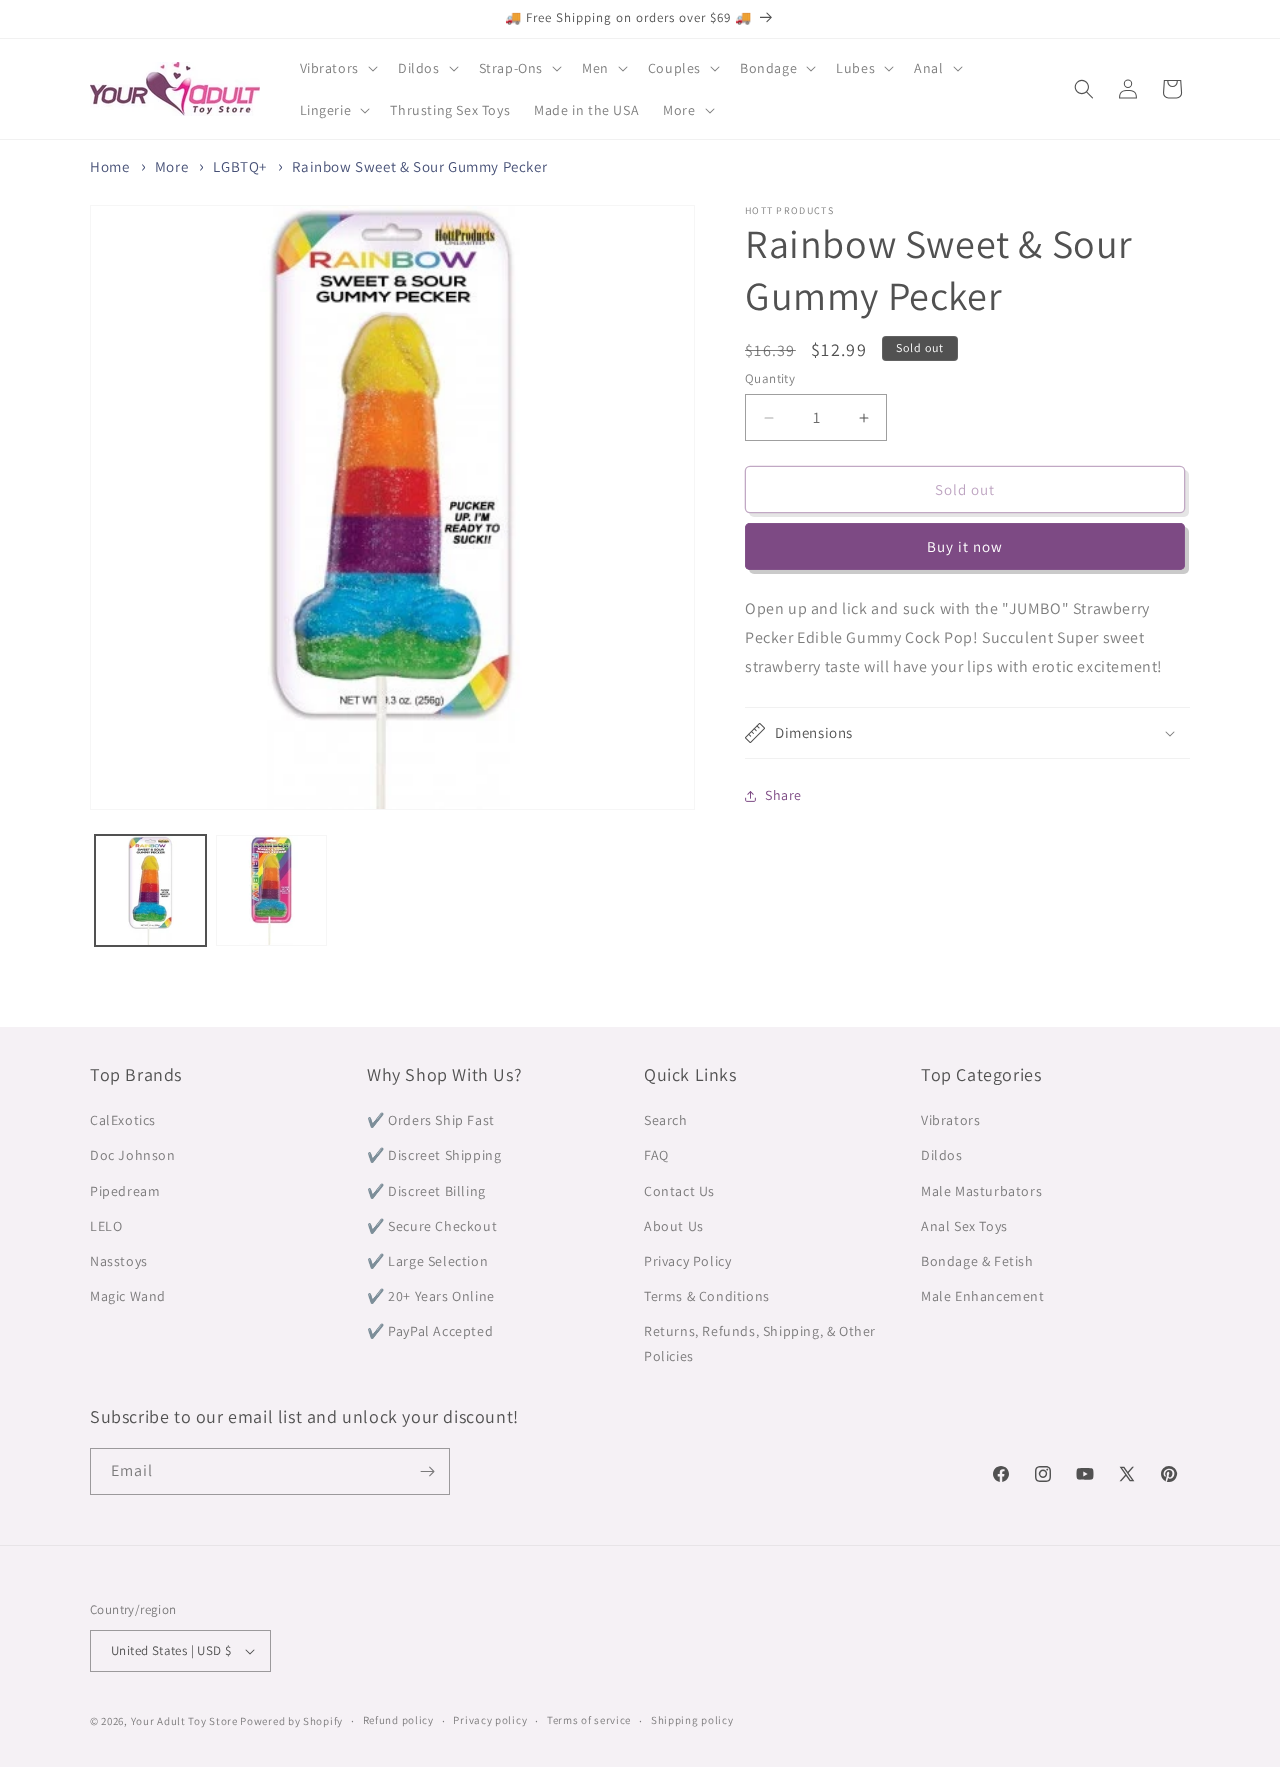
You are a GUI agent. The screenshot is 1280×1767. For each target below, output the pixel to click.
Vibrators (950, 1120)
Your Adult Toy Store (184, 1721)
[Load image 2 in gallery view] (271, 890)
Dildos (942, 1155)
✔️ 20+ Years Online (431, 1296)
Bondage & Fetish (977, 1261)
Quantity (770, 378)
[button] (337, 68)
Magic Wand (128, 1296)
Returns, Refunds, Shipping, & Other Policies (760, 1343)
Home (109, 166)
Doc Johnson (133, 1155)
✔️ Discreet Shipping (434, 1155)
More (171, 166)
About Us (674, 1226)
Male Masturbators (981, 1191)
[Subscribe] (427, 1471)
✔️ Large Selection (427, 1261)
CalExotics (123, 1120)
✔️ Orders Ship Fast (431, 1120)
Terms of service (589, 1720)
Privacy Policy (687, 1261)
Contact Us (679, 1191)
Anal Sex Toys (964, 1226)
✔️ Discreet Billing (426, 1191)
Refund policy (398, 1720)
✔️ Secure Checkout (432, 1226)
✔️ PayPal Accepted (430, 1331)
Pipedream (125, 1191)
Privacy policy (490, 1720)
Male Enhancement (983, 1296)
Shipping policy (692, 1720)
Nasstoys (119, 1261)
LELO (106, 1226)
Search (666, 1120)
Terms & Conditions (707, 1296)
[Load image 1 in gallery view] (150, 890)
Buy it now (965, 546)
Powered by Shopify (291, 1721)
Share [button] (783, 795)
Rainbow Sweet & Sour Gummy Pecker (419, 166)
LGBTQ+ (240, 166)
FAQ (656, 1155)
